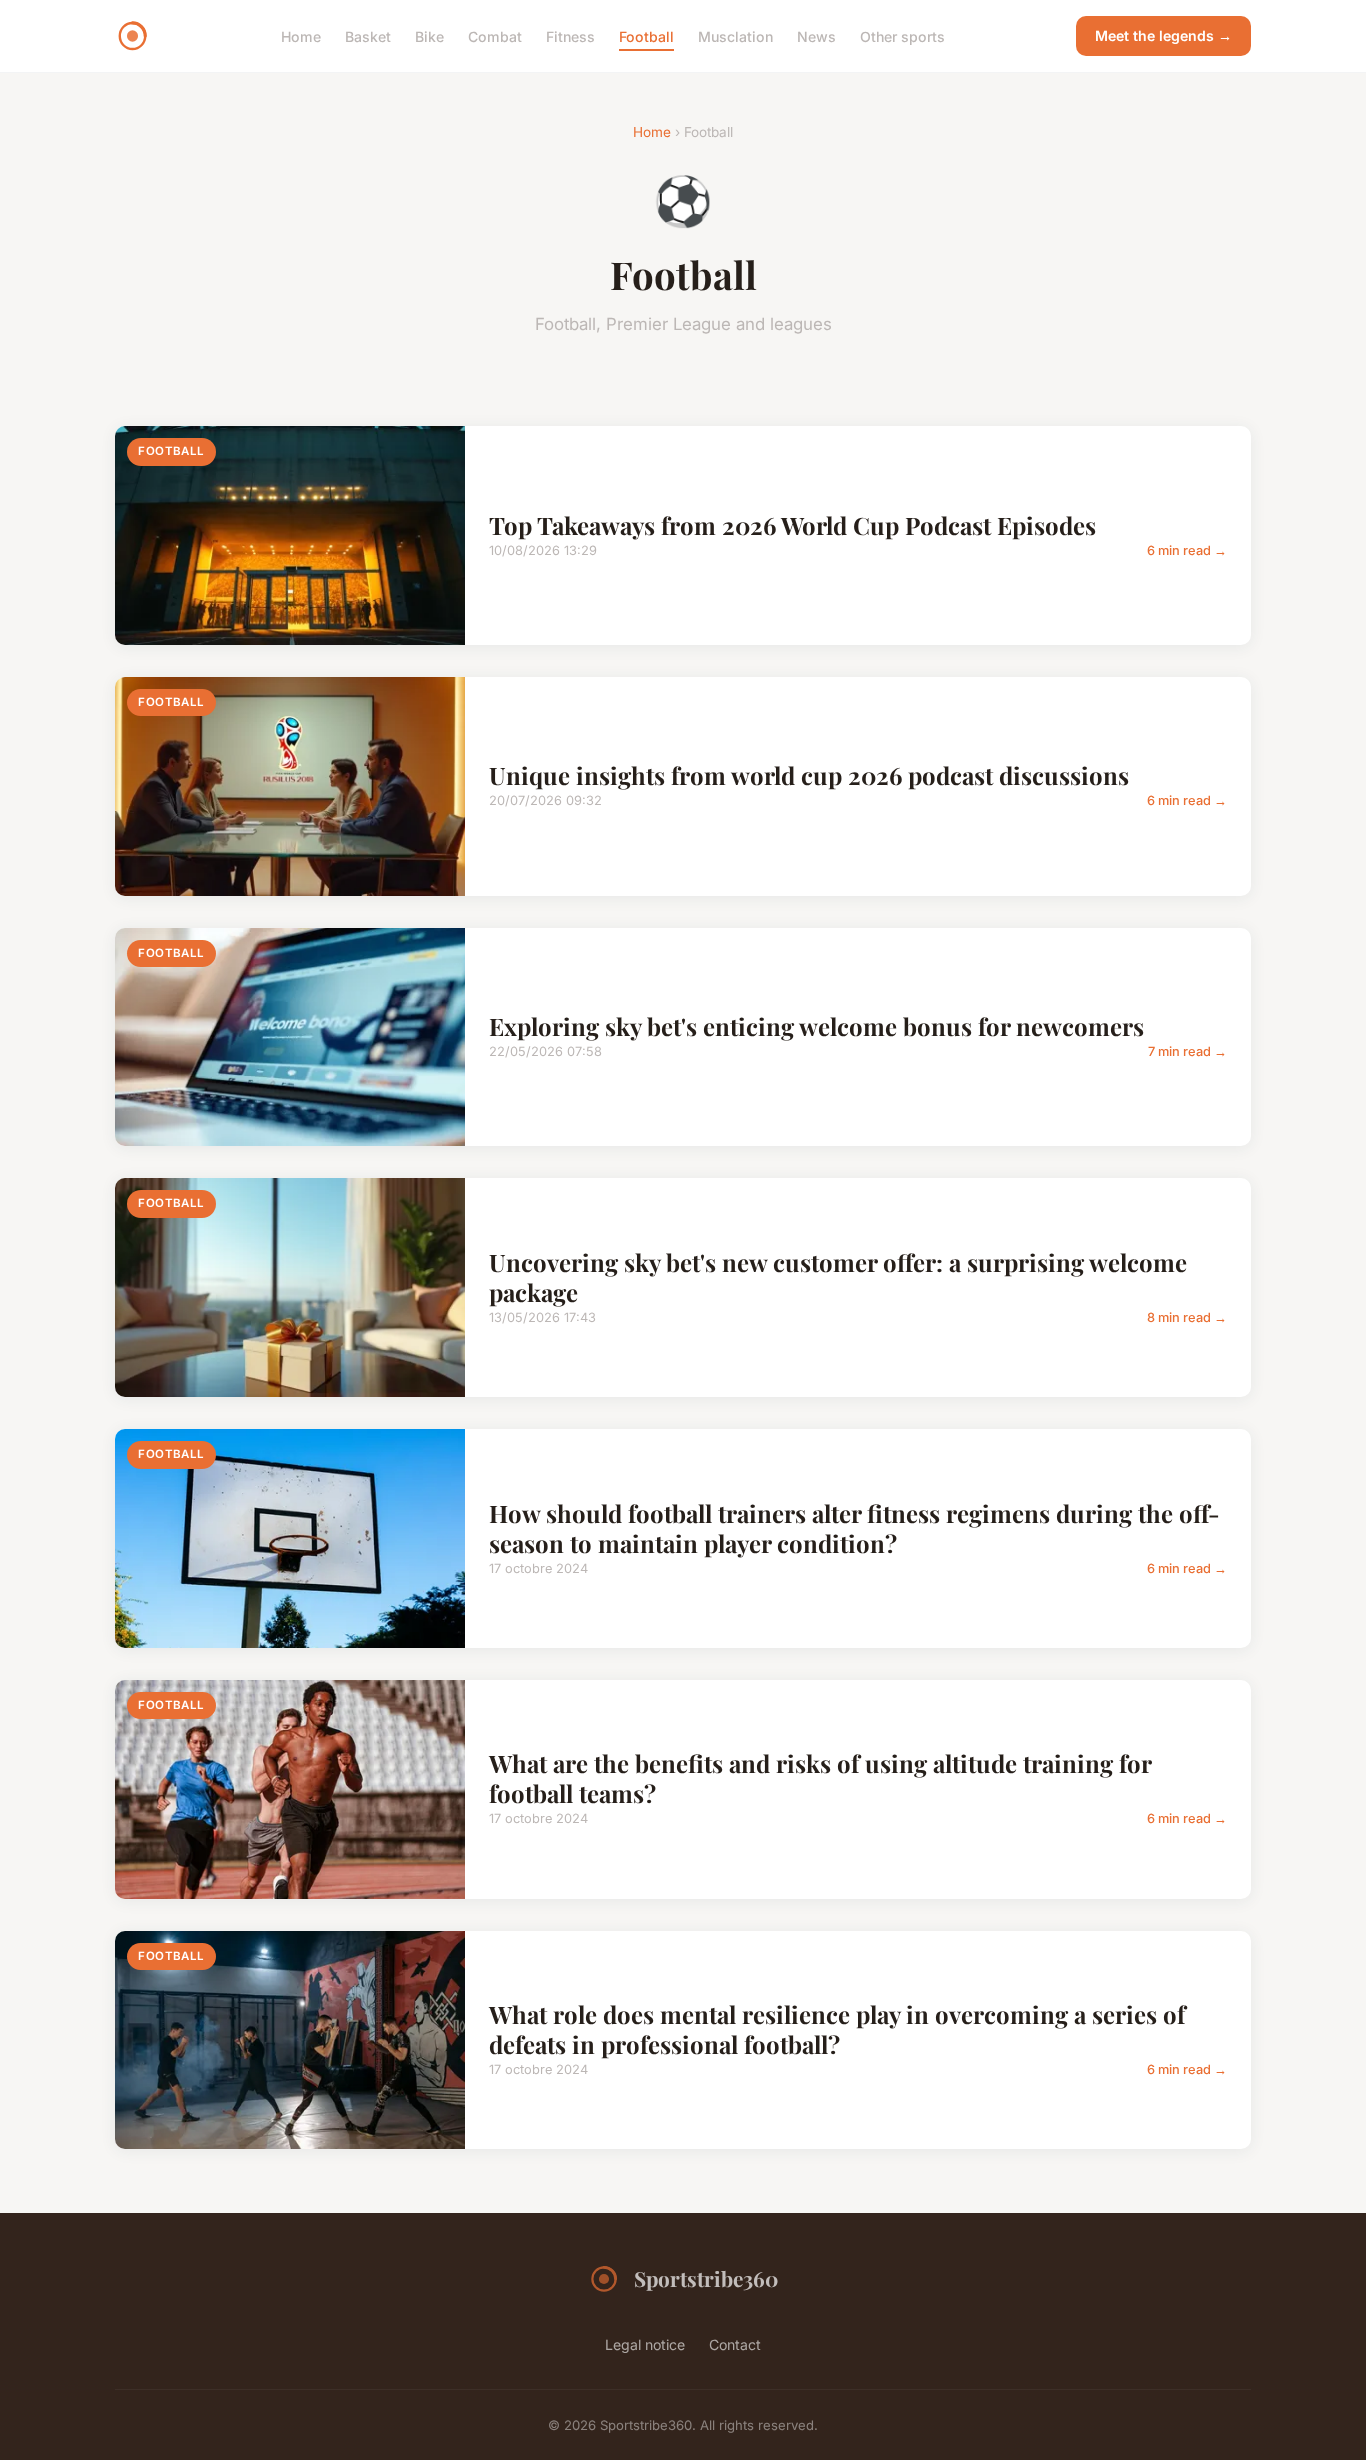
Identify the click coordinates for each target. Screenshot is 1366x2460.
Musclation (735, 35)
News (816, 35)
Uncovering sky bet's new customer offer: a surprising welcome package (838, 1277)
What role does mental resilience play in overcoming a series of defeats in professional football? (837, 2029)
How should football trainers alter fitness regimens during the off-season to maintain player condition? (854, 1528)
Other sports (902, 35)
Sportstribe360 (706, 2278)
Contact (735, 2344)
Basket (368, 35)
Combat (495, 35)
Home (301, 35)
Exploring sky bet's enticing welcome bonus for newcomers (816, 1026)
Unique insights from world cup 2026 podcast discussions (809, 775)
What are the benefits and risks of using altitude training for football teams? (820, 1778)
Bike (429, 35)
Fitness (570, 35)
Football (646, 35)
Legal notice (645, 2344)
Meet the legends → (1163, 35)
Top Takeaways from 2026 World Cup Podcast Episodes (792, 525)
